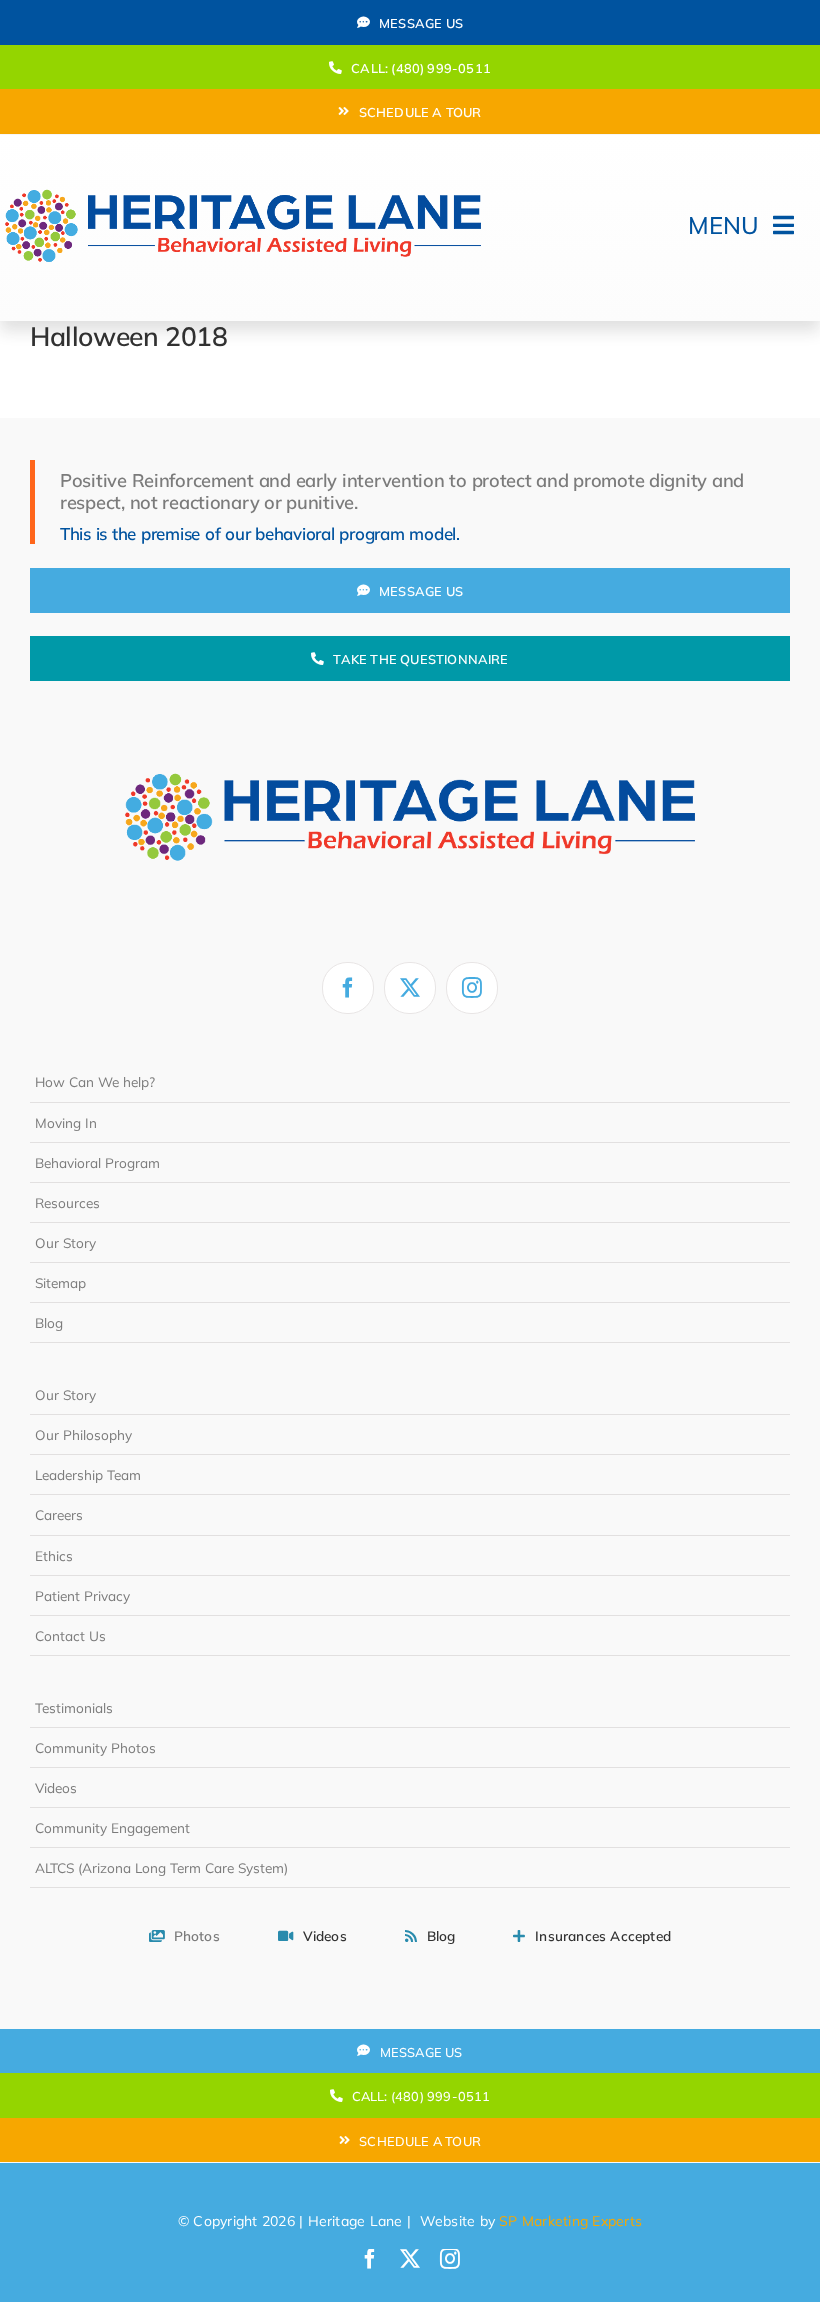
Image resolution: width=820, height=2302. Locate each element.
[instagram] (472, 988)
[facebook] (348, 988)
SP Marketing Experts (570, 2221)
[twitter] (410, 988)
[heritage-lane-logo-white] (410, 728)
